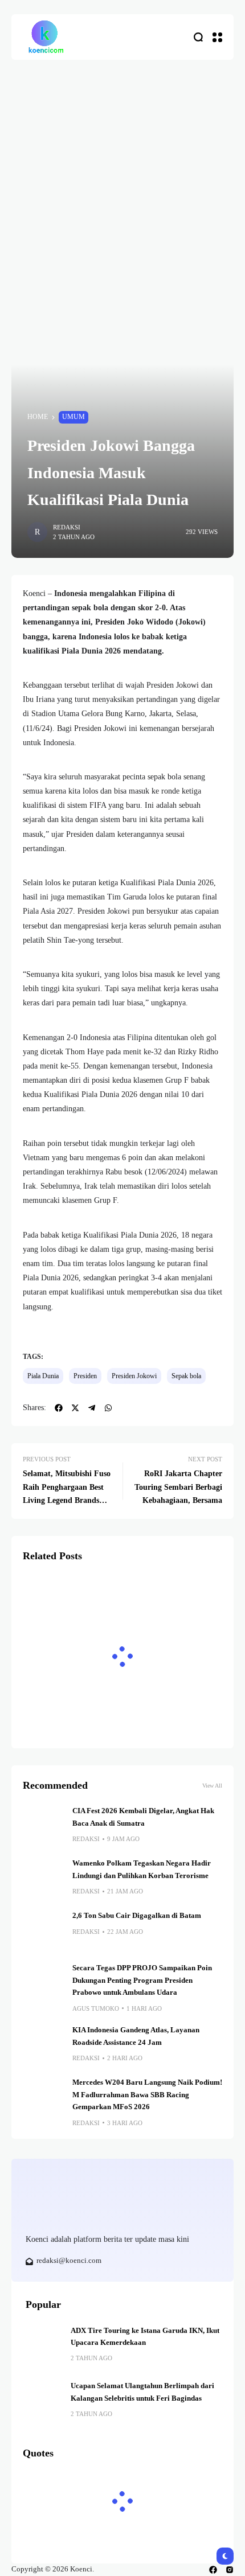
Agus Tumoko (96, 2008)
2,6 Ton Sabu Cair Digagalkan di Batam (137, 1916)
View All (212, 1786)
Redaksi (67, 527)
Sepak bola (186, 1376)
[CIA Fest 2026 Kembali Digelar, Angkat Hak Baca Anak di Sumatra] (43, 1826)
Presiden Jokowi (134, 1376)
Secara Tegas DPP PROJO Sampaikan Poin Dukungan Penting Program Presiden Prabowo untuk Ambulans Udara (142, 1980)
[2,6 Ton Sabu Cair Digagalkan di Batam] (43, 1930)
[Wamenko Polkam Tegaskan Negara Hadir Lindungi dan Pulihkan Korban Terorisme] (43, 1878)
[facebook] (213, 2570)
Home (38, 417)
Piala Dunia (43, 1376)
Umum (73, 417)
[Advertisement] (122, 188)
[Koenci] (46, 37)
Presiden (85, 1376)
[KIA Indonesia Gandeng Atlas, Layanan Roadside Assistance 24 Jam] (43, 2045)
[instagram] (230, 2570)
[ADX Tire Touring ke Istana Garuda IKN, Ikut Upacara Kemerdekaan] (44, 2343)
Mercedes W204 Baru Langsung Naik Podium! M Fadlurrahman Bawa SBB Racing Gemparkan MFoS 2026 (147, 2095)
